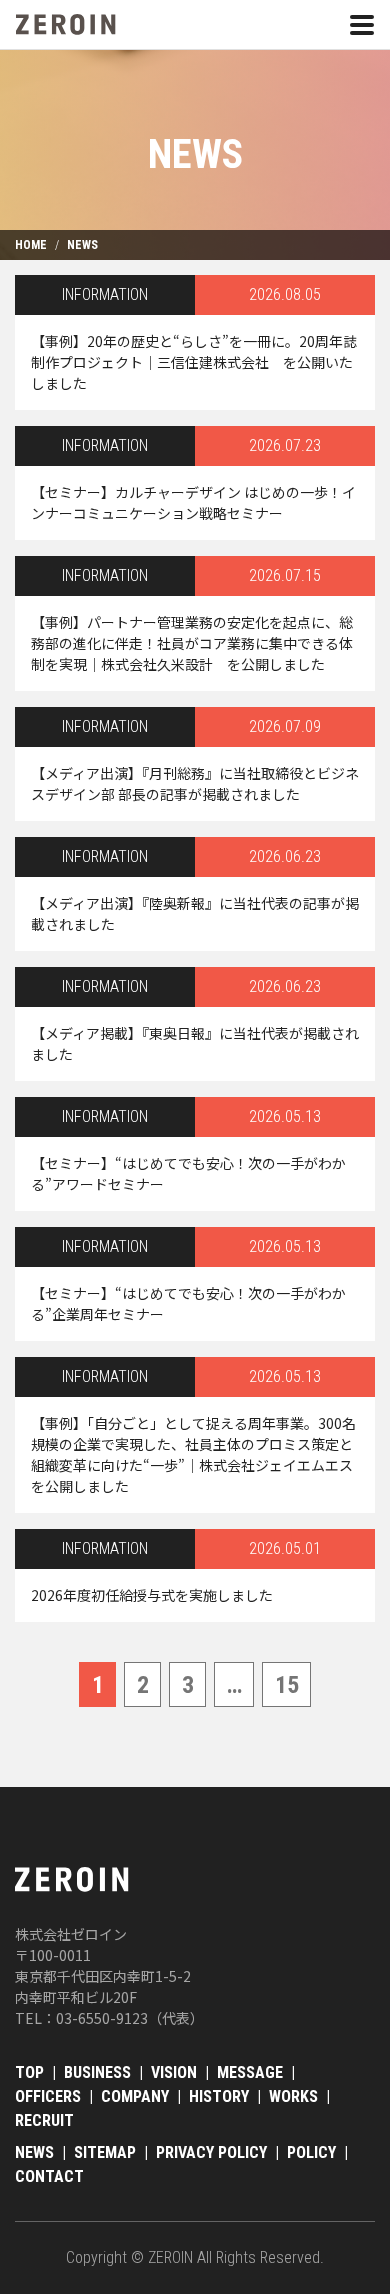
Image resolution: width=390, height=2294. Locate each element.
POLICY (311, 2152)
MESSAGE (250, 2072)
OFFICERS (48, 2096)
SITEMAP (105, 2152)
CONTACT (49, 2176)
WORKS (293, 2096)
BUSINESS (97, 2072)
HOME (31, 245)
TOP (29, 2072)
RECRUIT (44, 2120)
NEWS (82, 245)
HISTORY (219, 2096)
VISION (174, 2072)
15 (287, 1685)
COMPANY (135, 2096)
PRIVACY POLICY (211, 2152)
